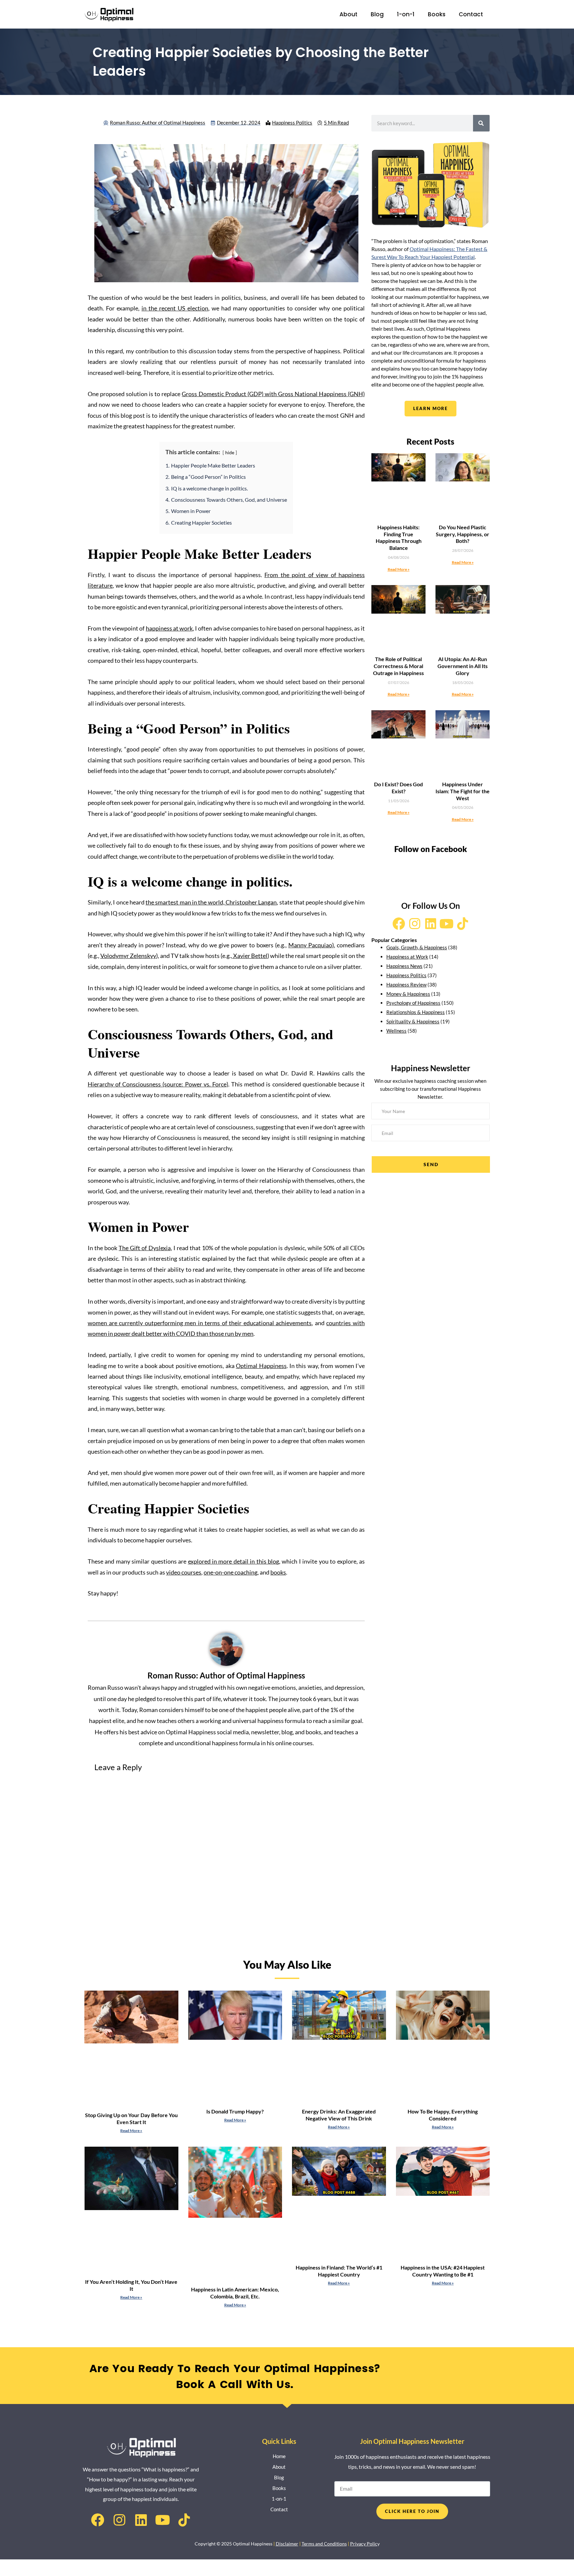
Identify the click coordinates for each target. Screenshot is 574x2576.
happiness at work (169, 628)
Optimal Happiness (261, 1366)
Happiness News (404, 966)
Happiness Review (406, 985)
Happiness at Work (407, 957)
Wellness (396, 1031)
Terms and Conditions (324, 2544)
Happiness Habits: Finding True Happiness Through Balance (399, 537)
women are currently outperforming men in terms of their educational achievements (200, 1323)
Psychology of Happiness (413, 1003)
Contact (471, 14)
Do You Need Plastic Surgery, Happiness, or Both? (463, 534)
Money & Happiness (408, 994)
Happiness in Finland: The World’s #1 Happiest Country (339, 2271)
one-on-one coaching (231, 1572)
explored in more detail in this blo (232, 1561)
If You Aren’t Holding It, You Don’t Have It (131, 2285)
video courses (184, 1572)
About (348, 14)
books (278, 1572)
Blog (377, 14)
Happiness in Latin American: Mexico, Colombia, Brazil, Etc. (235, 2293)
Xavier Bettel (250, 956)
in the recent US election (175, 308)
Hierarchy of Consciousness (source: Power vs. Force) (158, 1084)
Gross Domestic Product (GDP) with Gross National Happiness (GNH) (273, 394)
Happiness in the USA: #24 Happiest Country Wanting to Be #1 (443, 2271)
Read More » (399, 569)
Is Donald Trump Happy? (235, 2111)
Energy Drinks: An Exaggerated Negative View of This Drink (339, 2115)
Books (437, 14)
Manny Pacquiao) (311, 945)
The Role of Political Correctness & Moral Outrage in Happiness (398, 666)
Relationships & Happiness (416, 1012)
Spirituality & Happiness (413, 1021)
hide (230, 452)
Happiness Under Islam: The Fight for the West (463, 791)
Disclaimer (287, 2544)
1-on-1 (406, 14)
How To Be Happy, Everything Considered (443, 2115)
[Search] (481, 123)
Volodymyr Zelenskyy (128, 956)
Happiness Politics (292, 123)
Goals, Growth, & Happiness (417, 947)
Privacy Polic (364, 2544)
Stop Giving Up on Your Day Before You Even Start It (131, 2118)
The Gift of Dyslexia (144, 1248)
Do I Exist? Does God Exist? (398, 788)
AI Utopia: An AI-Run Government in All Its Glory (463, 666)
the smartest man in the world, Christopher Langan (211, 902)
